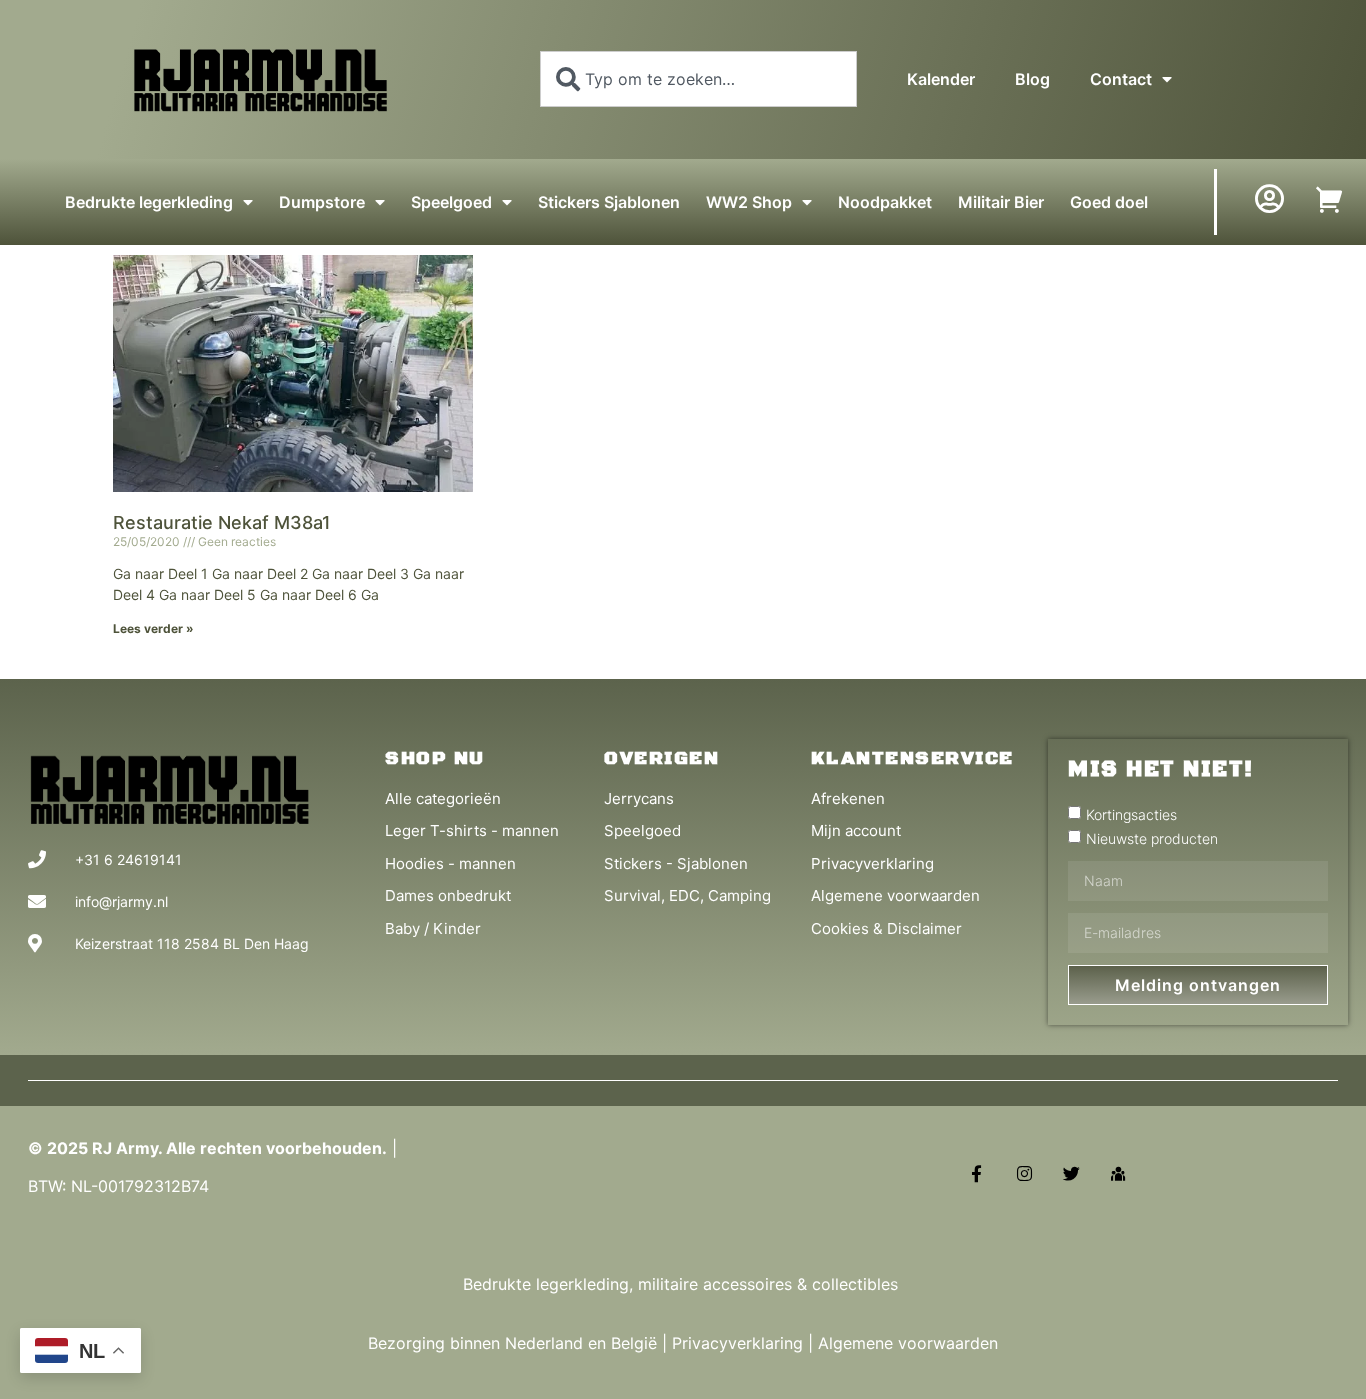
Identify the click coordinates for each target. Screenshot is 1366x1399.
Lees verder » (153, 628)
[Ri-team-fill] (1118, 1173)
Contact (1121, 79)
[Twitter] (1071, 1173)
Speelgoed (451, 202)
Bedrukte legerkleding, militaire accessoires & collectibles (683, 1284)
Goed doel (1109, 202)
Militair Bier (1001, 202)
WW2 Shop (749, 202)
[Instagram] (1023, 1173)
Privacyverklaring (737, 1343)
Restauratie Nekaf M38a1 (222, 522)
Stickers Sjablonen (609, 202)
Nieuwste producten (1152, 837)
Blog (1032, 79)
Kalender (941, 79)
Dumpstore (322, 202)
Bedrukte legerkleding (149, 202)
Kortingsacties (1131, 813)
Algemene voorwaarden (908, 1343)
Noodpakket (885, 202)
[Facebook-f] (976, 1173)
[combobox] (698, 79)
